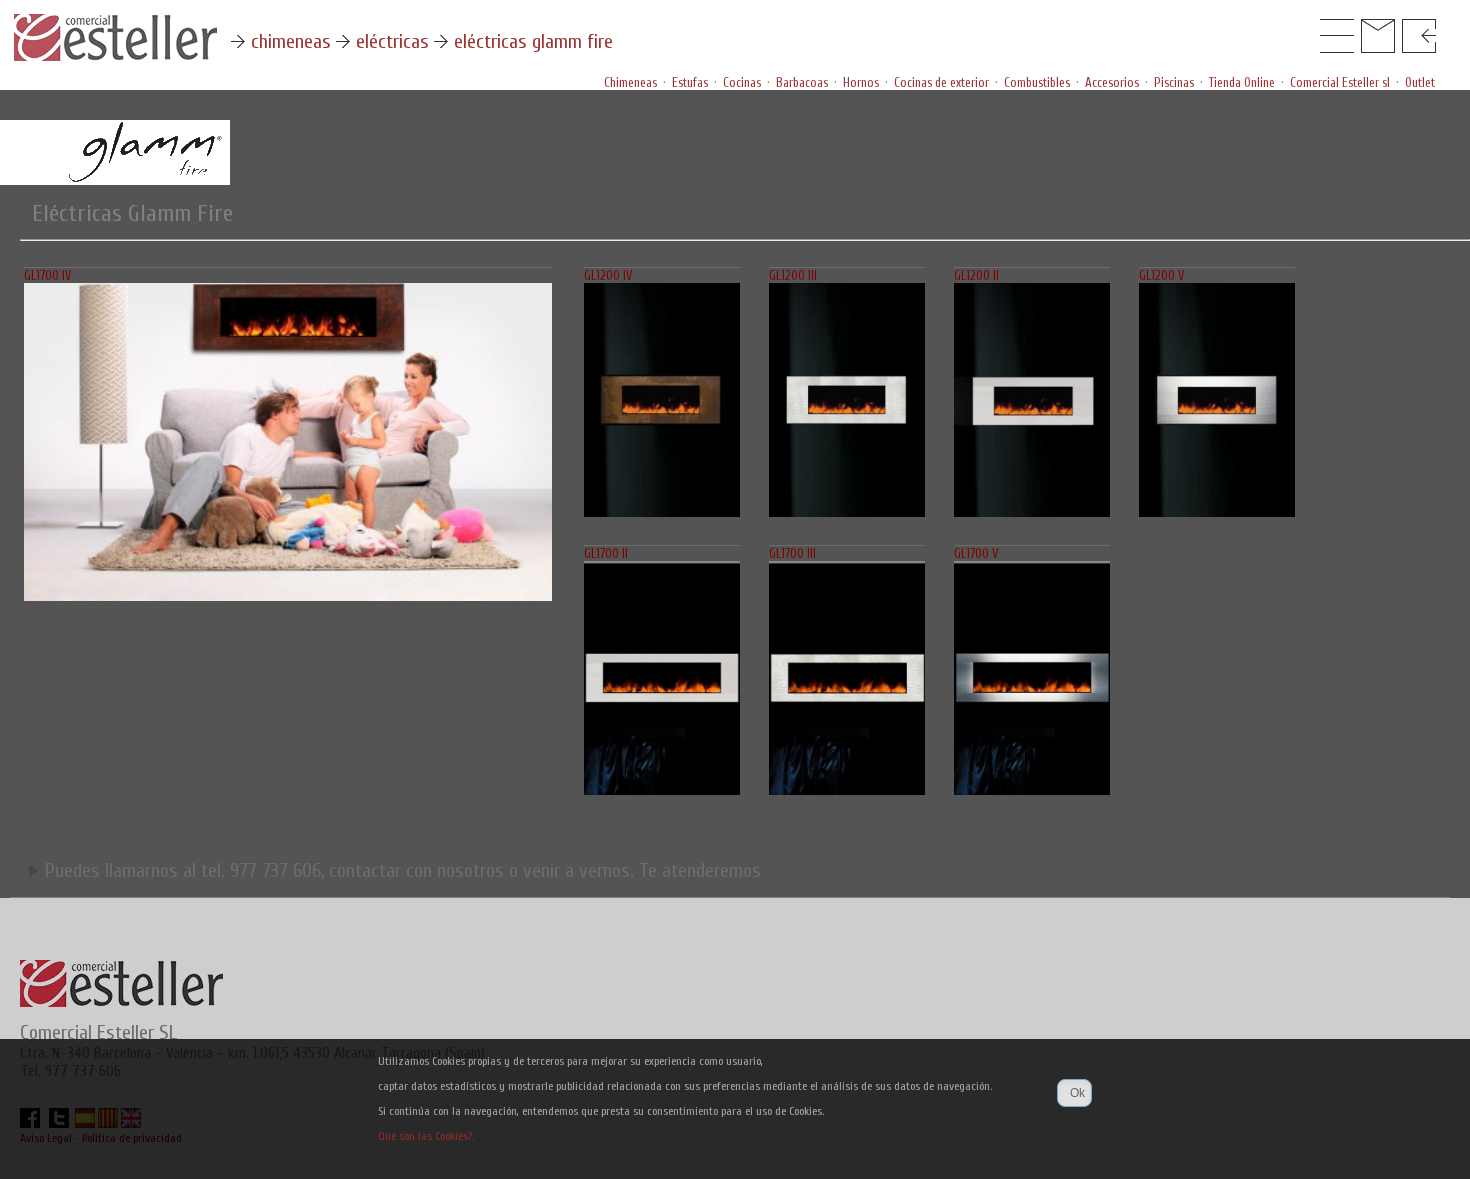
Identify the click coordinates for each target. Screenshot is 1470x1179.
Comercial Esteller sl (1340, 82)
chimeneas (291, 41)
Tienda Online (1242, 82)
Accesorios (1112, 82)
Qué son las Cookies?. (426, 1136)
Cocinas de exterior (941, 82)
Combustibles (1037, 82)
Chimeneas (630, 82)
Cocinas (742, 82)
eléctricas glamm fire (533, 41)
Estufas (690, 82)
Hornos (861, 82)
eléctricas (392, 41)
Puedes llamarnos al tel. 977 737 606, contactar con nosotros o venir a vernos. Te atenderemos (400, 870)
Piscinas (1174, 82)
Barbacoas (802, 82)
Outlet (1420, 82)
